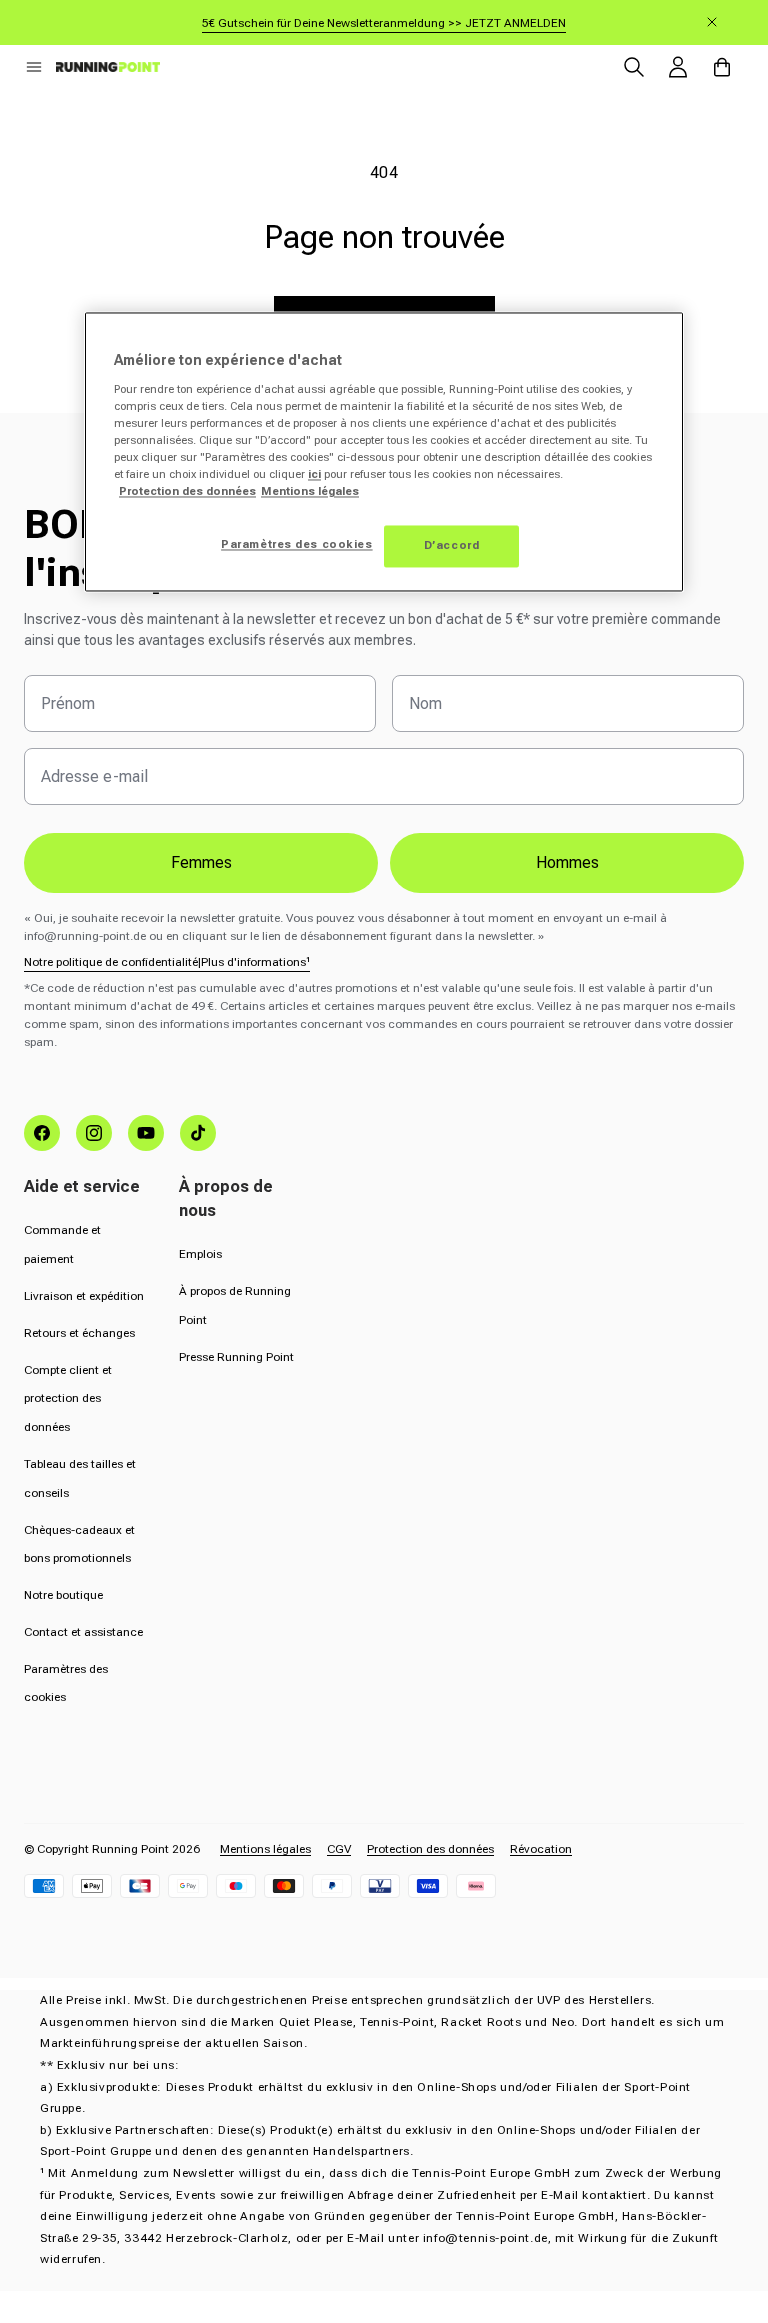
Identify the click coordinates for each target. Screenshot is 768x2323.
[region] (384, 452)
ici (314, 475)
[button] (34, 67)
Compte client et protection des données (68, 1399)
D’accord (452, 546)
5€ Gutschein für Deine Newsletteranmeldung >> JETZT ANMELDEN (384, 23)
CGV (339, 1849)
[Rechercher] (634, 67)
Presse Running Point (236, 1357)
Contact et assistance (83, 1632)
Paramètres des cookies (297, 545)
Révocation (541, 1849)
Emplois (200, 1254)
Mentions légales (265, 1849)
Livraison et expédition (84, 1296)
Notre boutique (63, 1595)
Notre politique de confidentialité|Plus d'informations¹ (167, 962)
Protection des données (430, 1849)
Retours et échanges (79, 1333)
